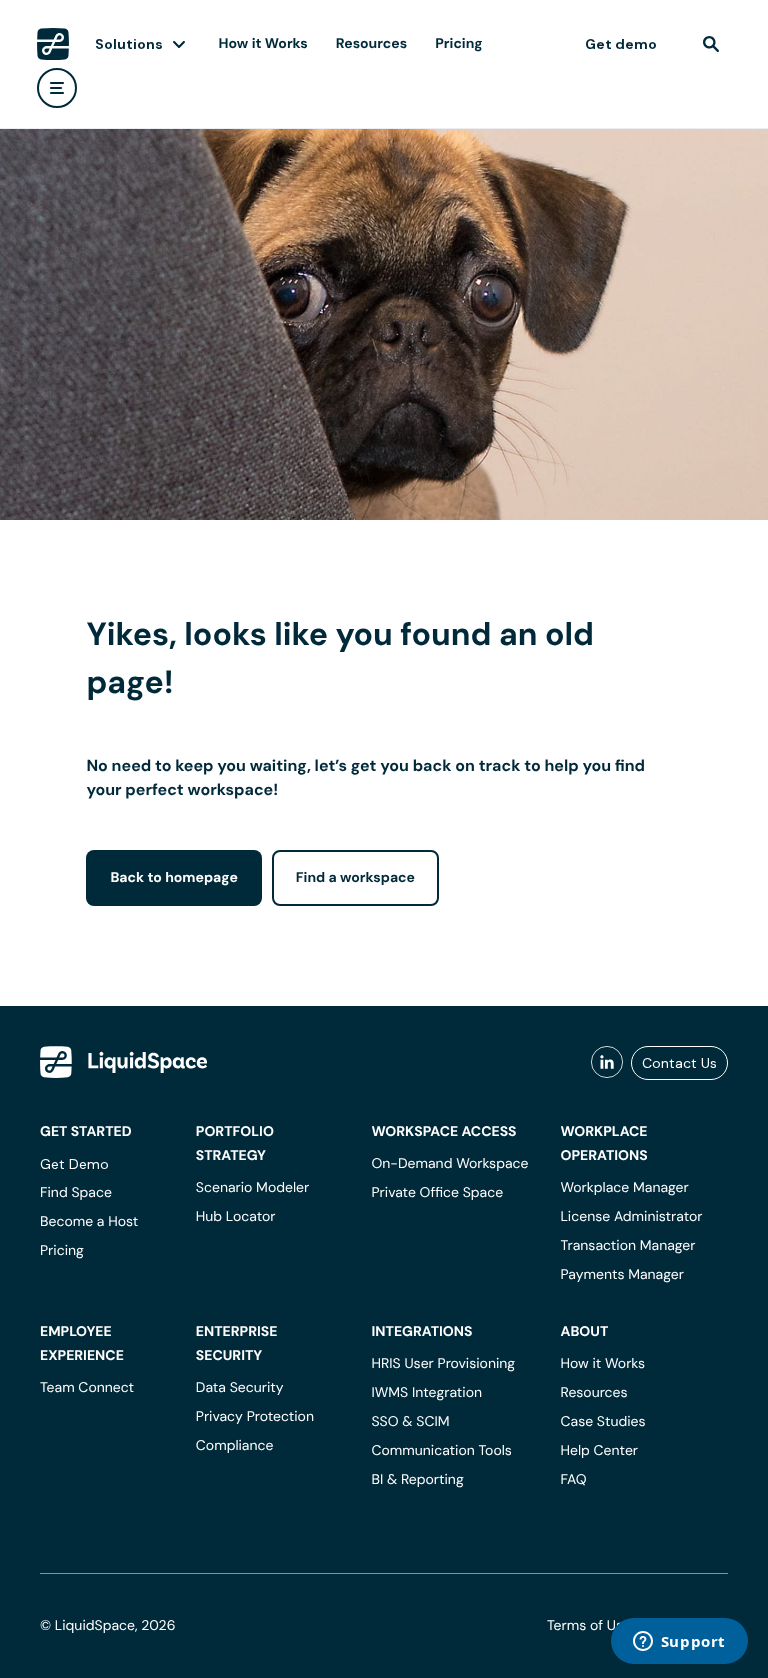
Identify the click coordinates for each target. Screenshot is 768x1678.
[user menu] (57, 88)
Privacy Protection (255, 1417)
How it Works (263, 44)
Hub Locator (236, 1217)
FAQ (573, 1480)
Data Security (240, 1388)
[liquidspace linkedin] (607, 1063)
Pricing (458, 44)
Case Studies (602, 1422)
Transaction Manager (627, 1246)
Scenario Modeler (252, 1188)
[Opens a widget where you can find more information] (679, 1643)
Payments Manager (621, 1275)
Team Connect (87, 1388)
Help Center (599, 1451)
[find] (711, 44)
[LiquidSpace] (124, 1062)
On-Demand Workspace (449, 1164)
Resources (371, 44)
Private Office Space (437, 1193)
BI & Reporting (417, 1480)
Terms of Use (589, 1626)
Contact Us (679, 1063)
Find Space (76, 1193)
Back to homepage (173, 878)
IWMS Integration (426, 1393)
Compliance (235, 1446)
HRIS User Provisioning (443, 1364)
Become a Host (89, 1222)
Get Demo (74, 1164)
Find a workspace (355, 878)
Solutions (129, 44)
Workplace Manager (624, 1188)
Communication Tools (441, 1451)
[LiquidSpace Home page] (53, 44)
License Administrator (631, 1217)
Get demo (621, 44)
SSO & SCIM (410, 1422)
